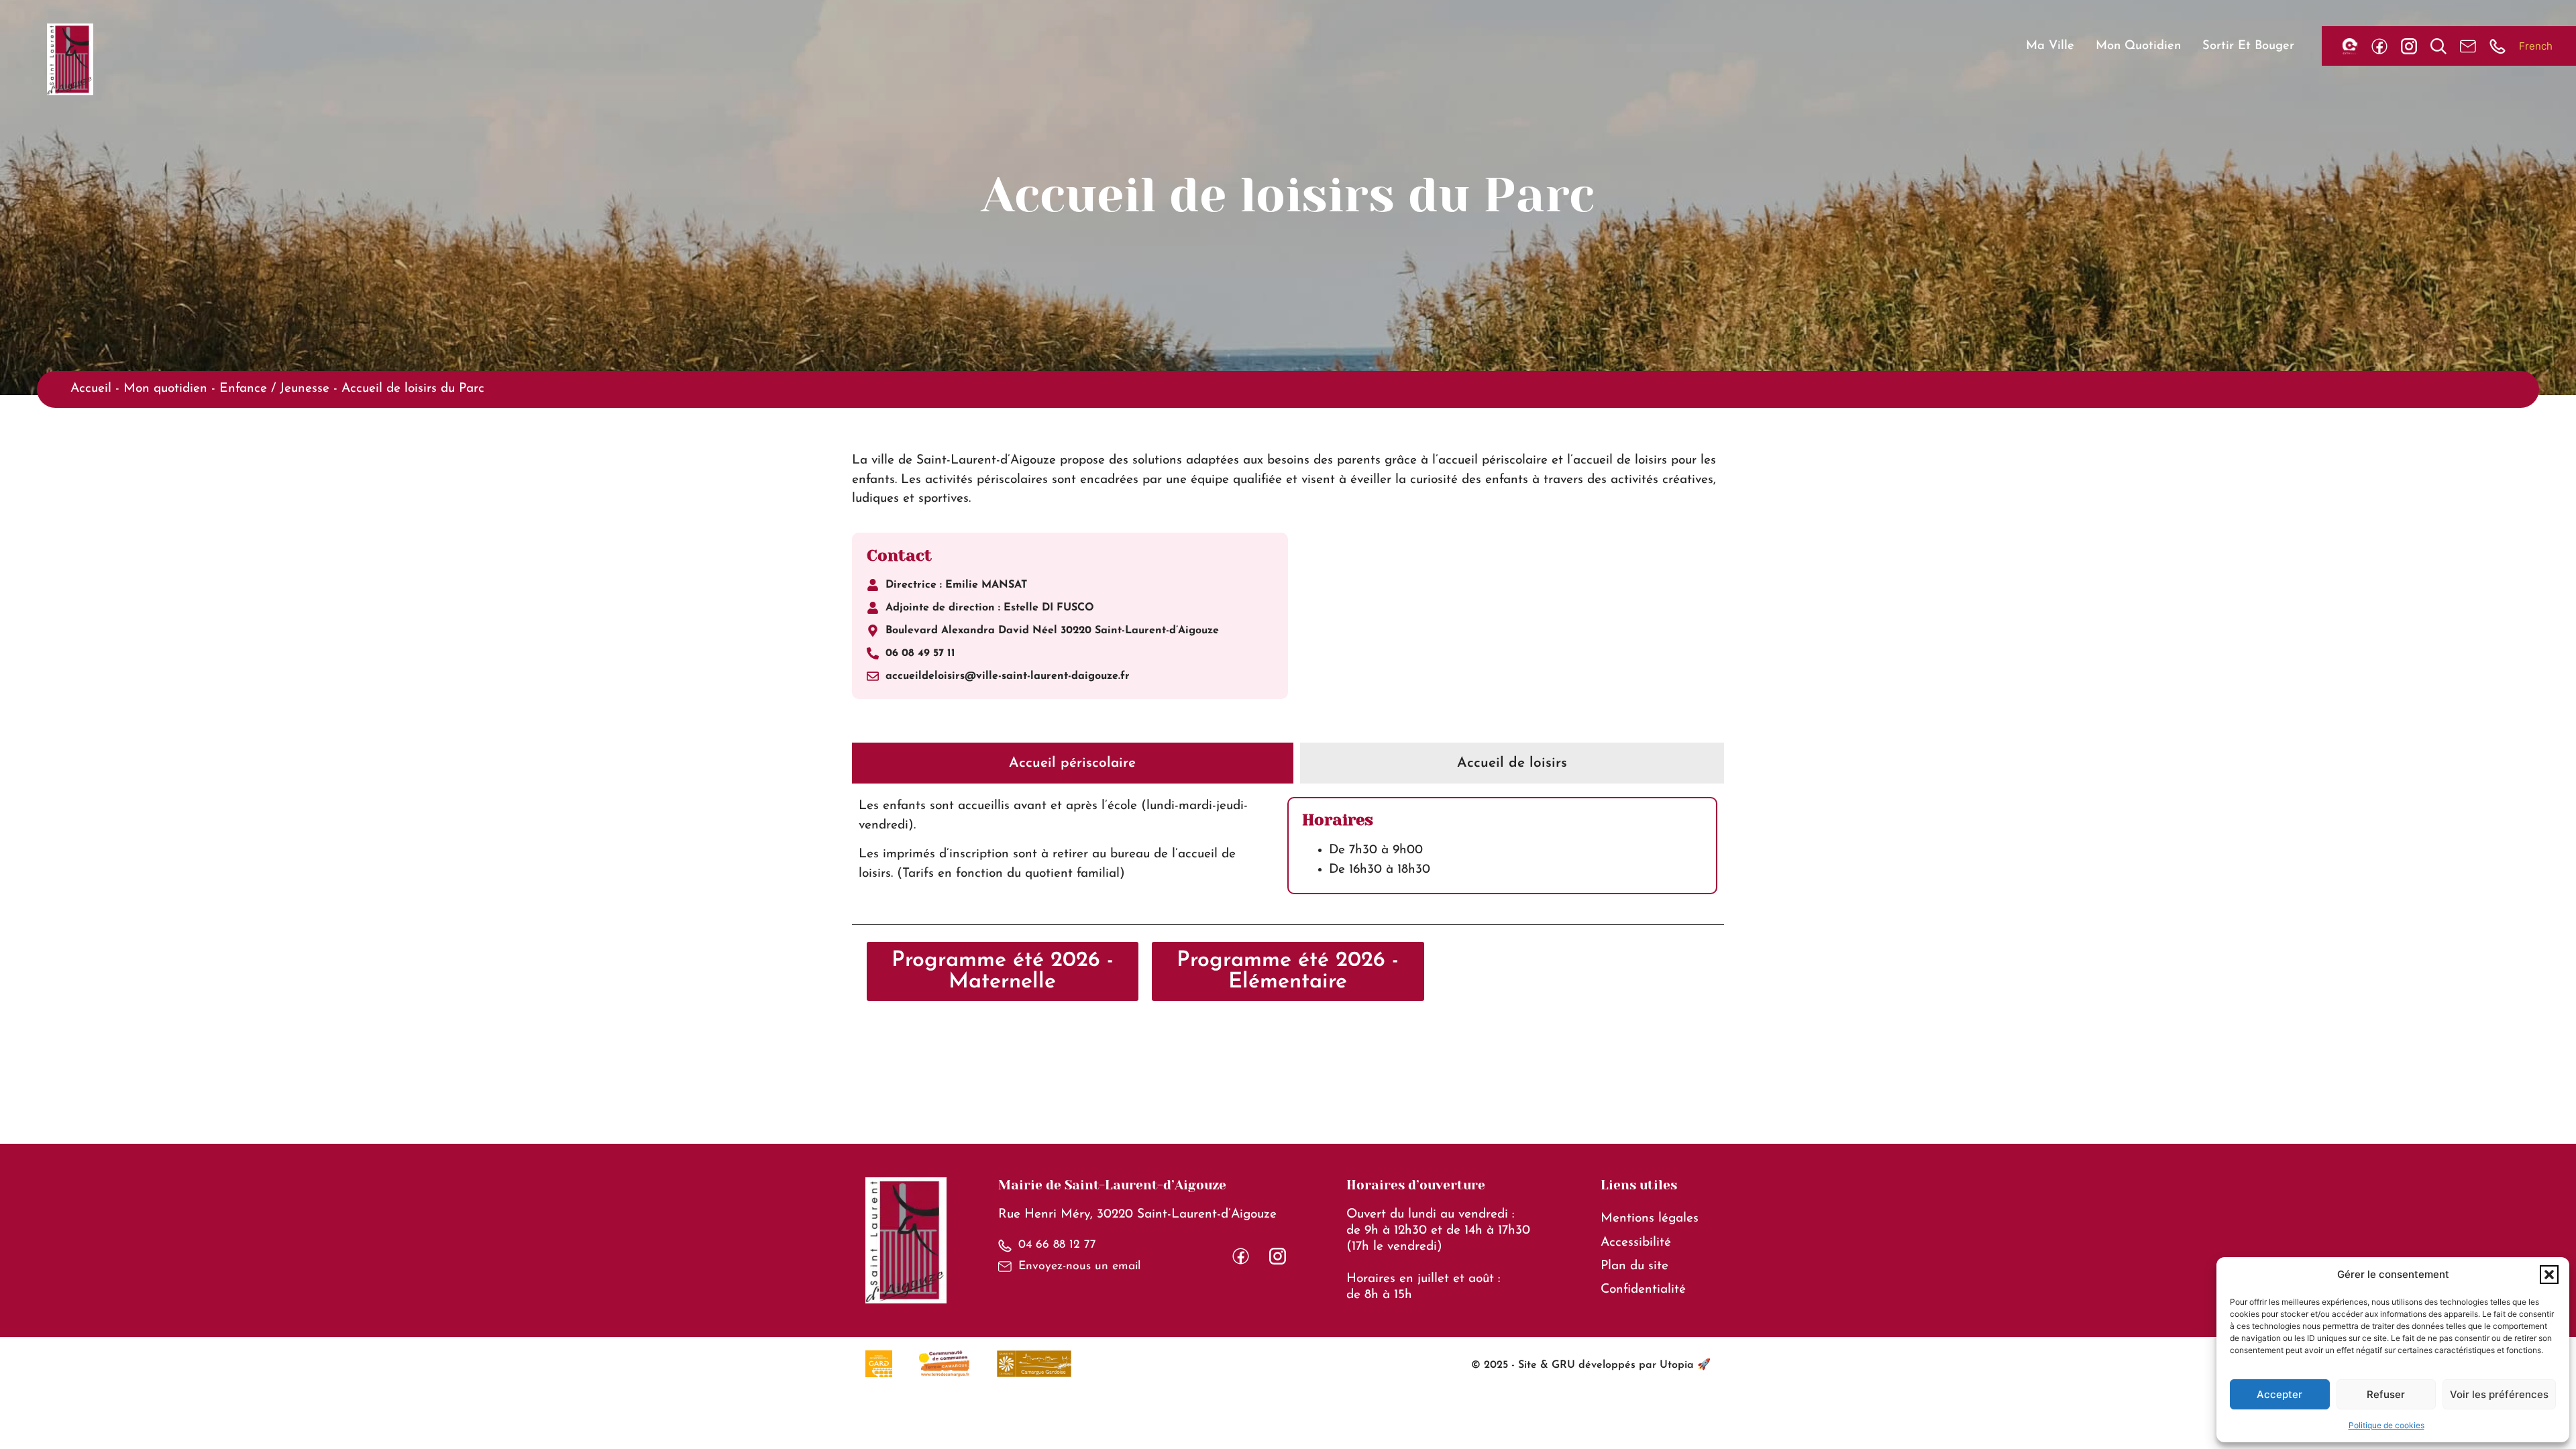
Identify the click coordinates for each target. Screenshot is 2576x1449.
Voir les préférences (2499, 1394)
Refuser (2386, 1394)
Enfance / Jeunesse (274, 389)
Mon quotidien (165, 389)
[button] (2549, 1275)
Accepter (2279, 1394)
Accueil (91, 389)
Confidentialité (1643, 1290)
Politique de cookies (2386, 1425)
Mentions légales (1650, 1219)
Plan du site (1634, 1266)
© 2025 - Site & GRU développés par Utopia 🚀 (1591, 1365)
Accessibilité (1636, 1243)
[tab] (1073, 763)
